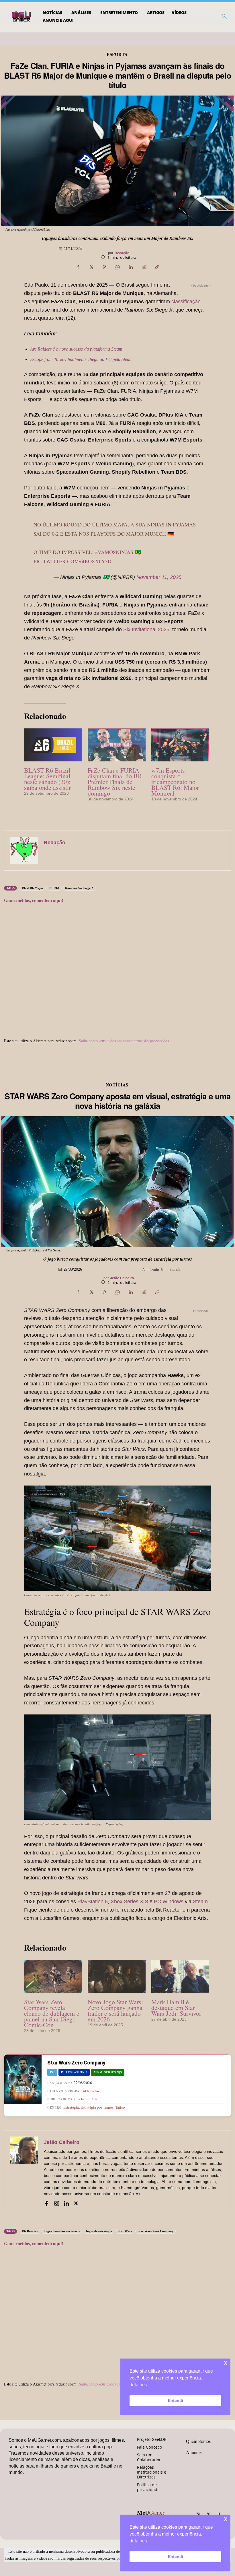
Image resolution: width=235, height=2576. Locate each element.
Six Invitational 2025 (146, 629)
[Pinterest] (104, 267)
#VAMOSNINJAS (114, 552)
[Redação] (24, 851)
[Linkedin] (131, 267)
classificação (186, 302)
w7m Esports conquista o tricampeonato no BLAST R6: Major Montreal (175, 782)
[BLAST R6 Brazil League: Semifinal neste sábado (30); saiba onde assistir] (53, 745)
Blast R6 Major (33, 888)
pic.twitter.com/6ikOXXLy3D (73, 561)
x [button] (226, 2519)
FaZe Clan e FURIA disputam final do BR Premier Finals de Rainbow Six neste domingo (115, 782)
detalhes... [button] (140, 2541)
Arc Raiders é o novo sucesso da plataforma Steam (76, 349)
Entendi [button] (176, 2556)
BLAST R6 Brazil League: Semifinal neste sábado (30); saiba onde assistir (47, 779)
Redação (122, 253)
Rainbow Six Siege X (79, 888)
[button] (224, 16)
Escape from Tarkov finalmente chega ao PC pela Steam (81, 359)
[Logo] (22, 16)
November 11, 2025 (159, 577)
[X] (91, 267)
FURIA (54, 888)
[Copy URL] (157, 267)
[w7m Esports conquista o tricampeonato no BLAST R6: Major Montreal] (180, 745)
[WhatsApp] (117, 267)
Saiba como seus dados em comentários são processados (124, 1041)
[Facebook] (78, 267)
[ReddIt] (144, 267)
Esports (117, 54)
